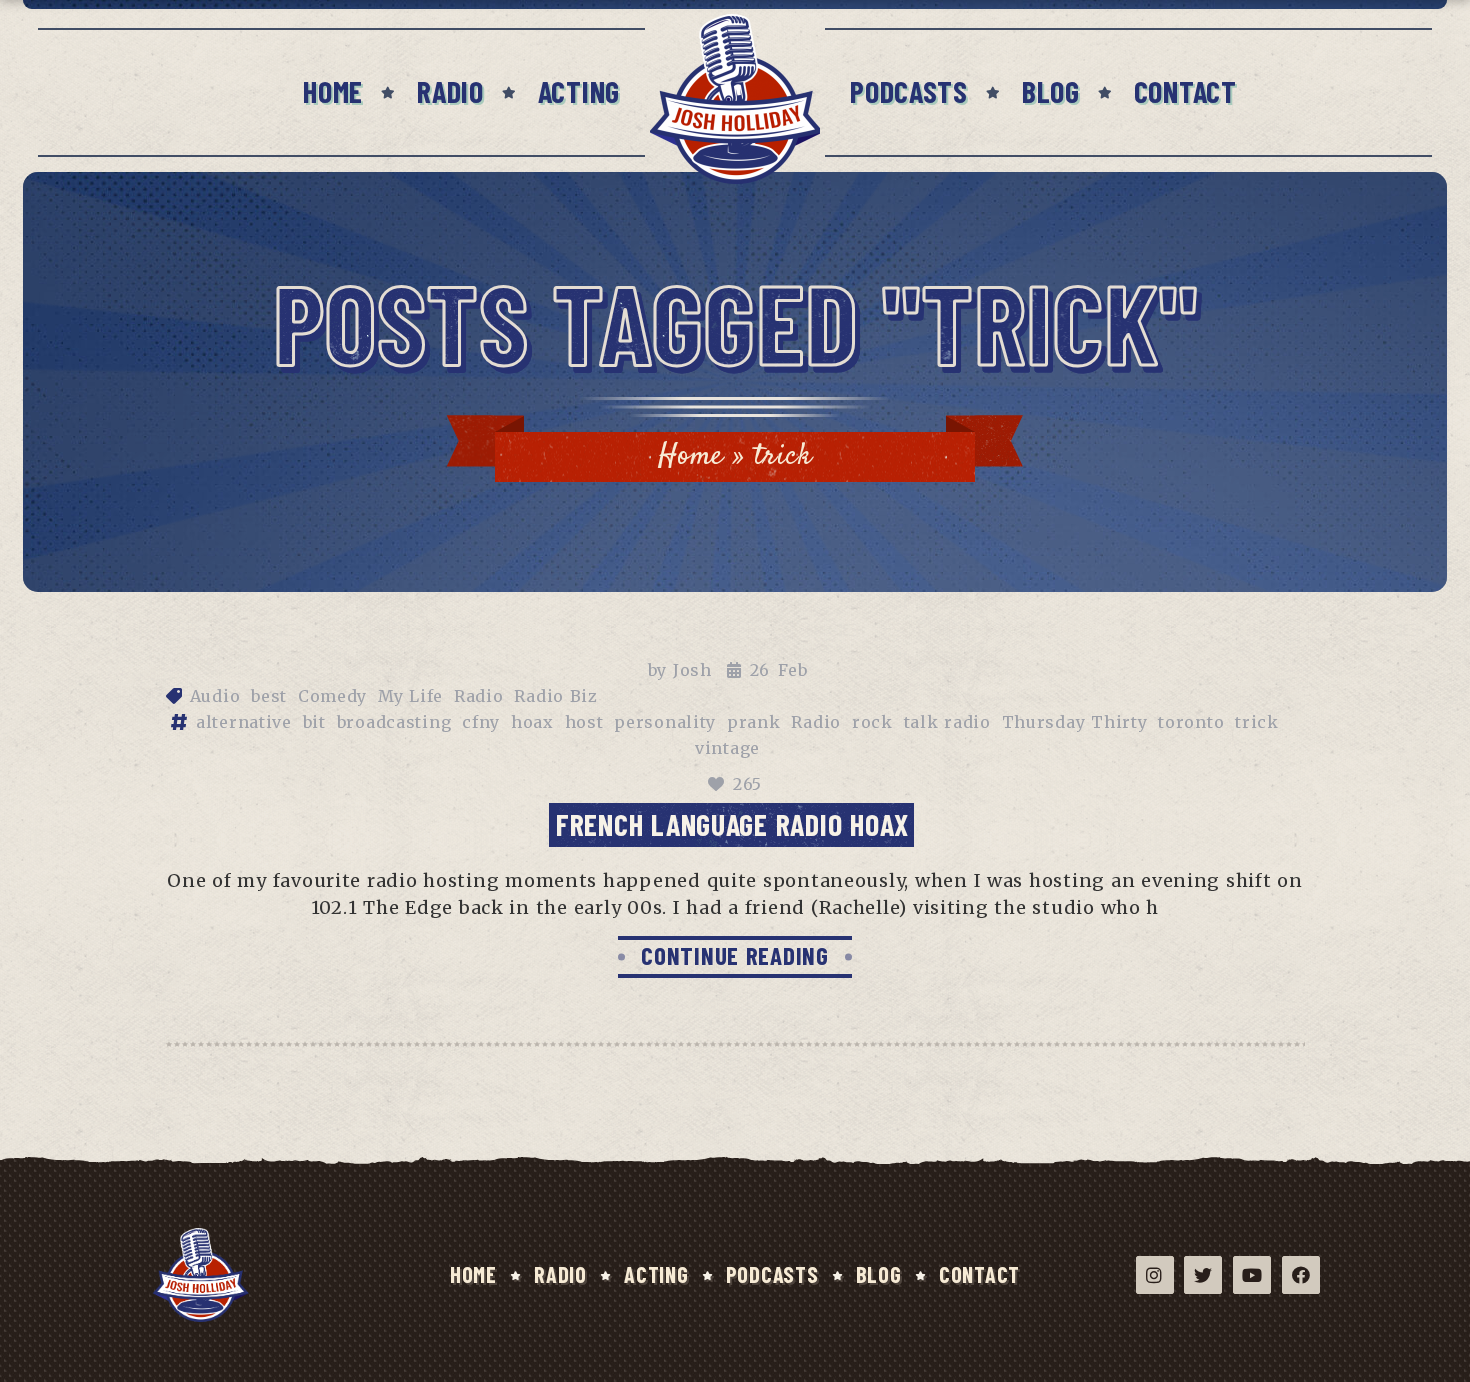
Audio (215, 696)
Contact (1185, 91)
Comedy (332, 696)
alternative (244, 722)
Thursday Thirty (1075, 722)
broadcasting (394, 722)
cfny (481, 722)
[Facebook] (1301, 1275)
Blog (1051, 91)
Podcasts (909, 91)
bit (314, 722)
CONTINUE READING (735, 955)
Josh (692, 670)
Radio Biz (556, 696)
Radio (450, 91)
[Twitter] (1203, 1275)
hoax (532, 722)
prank (754, 722)
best (269, 696)
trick (1257, 722)
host (584, 722)
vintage (727, 748)
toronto (1191, 722)
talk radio (947, 722)
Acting (579, 91)
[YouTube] (1252, 1275)
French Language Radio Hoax (732, 824)
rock (872, 722)
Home (333, 91)
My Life (410, 696)
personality (665, 722)
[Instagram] (1155, 1275)
